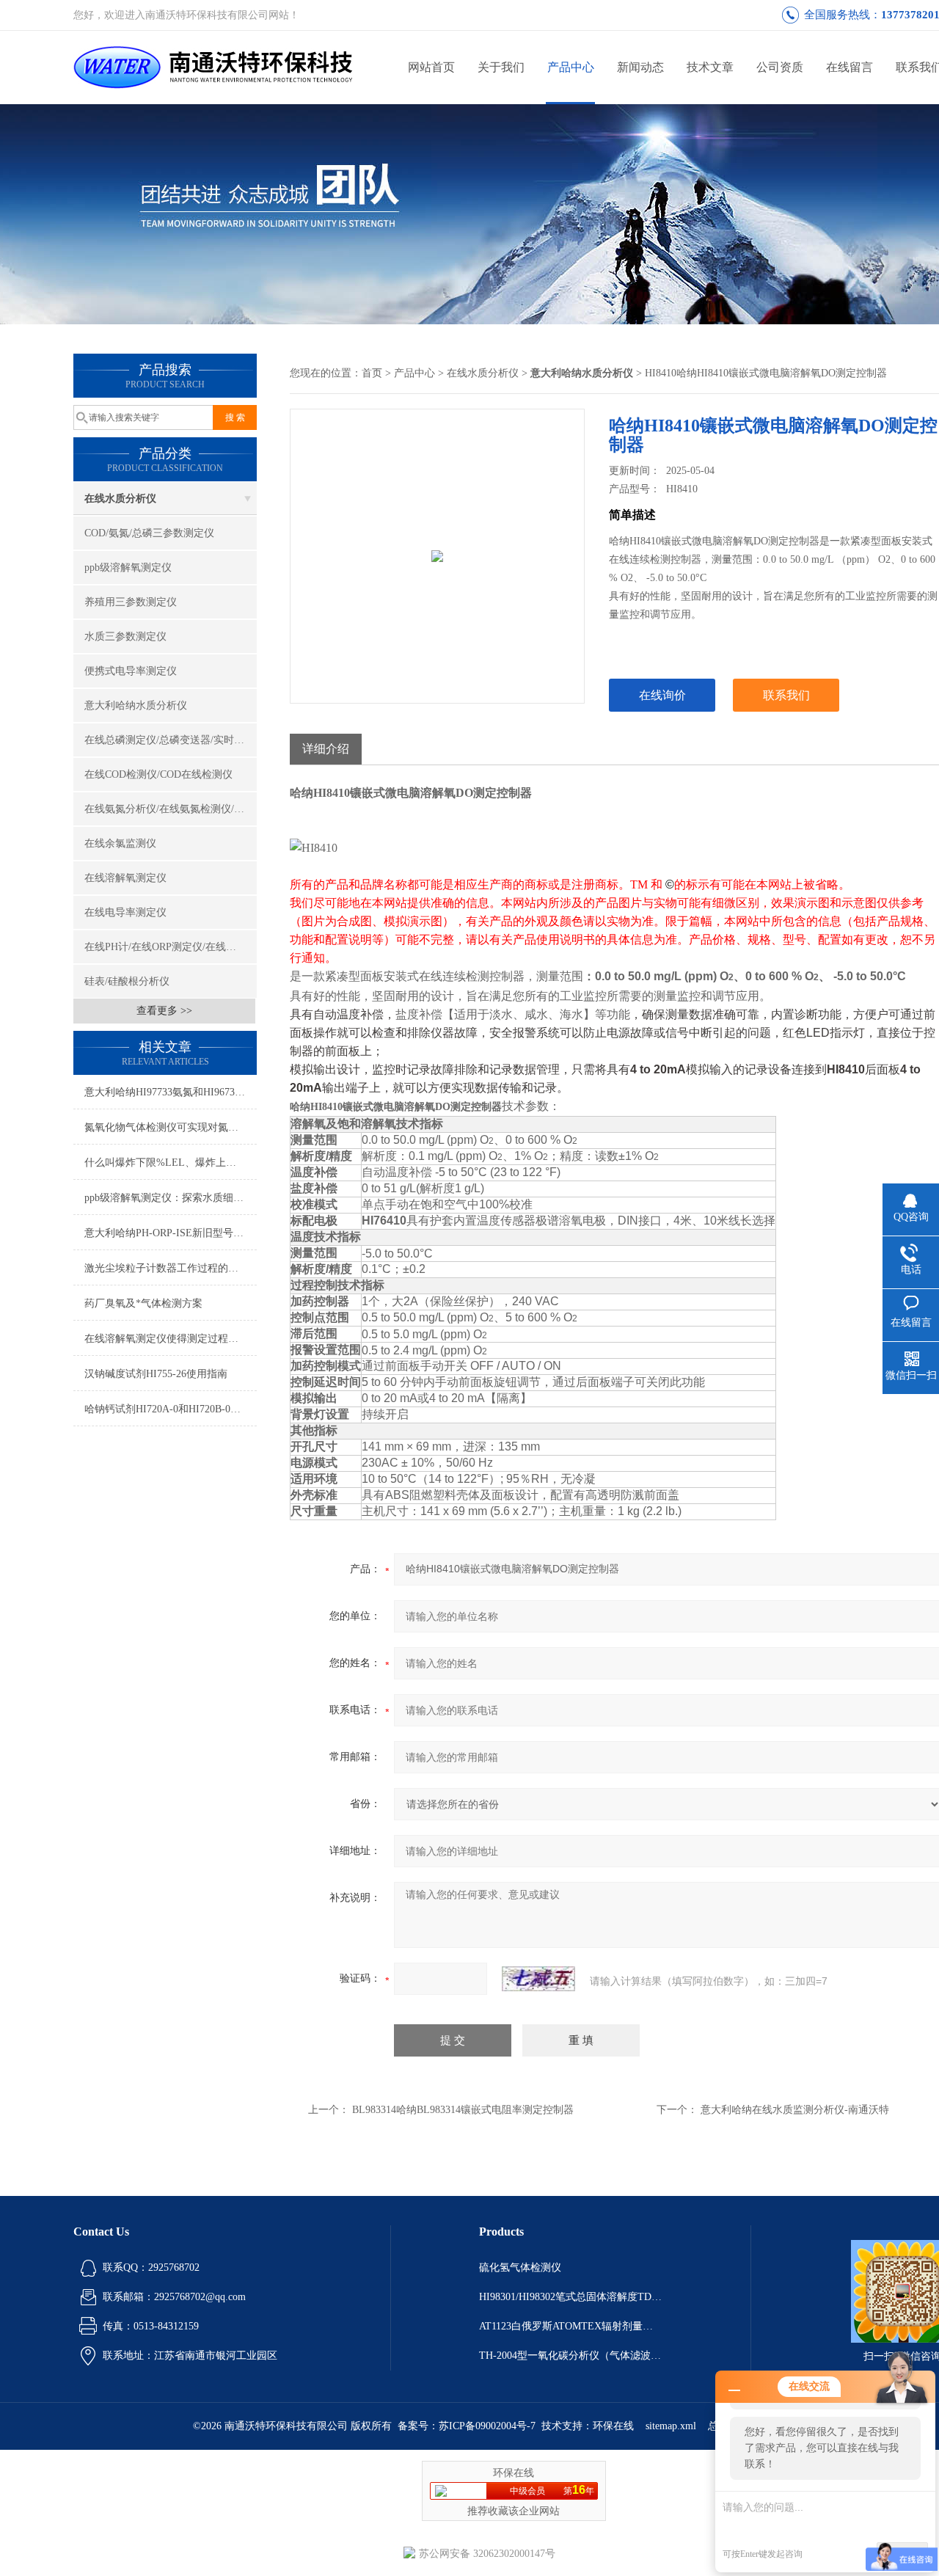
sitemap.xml (671, 2426)
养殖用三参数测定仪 (131, 602)
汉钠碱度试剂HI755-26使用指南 (156, 1374)
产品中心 (571, 67)
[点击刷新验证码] (538, 1979)
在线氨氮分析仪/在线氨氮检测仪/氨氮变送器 (171, 809)
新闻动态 (640, 67)
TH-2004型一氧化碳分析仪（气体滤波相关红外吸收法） (571, 2356)
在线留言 (850, 67)
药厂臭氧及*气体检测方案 (143, 1303)
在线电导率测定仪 (125, 912)
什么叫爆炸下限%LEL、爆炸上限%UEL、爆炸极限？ (171, 1163)
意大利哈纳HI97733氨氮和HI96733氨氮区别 (171, 1092)
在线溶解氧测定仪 (125, 878)
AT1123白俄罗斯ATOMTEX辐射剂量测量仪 (571, 2326)
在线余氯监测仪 (120, 843)
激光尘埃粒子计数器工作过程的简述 (167, 1268)
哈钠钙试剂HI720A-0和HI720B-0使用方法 (171, 1409)
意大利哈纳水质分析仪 (136, 705)
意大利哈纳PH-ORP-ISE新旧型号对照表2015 (171, 1233)
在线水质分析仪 (120, 499)
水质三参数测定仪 (125, 636)
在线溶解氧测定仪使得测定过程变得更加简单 (171, 1339)
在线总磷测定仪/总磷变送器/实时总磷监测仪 (171, 740)
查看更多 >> (164, 1011)
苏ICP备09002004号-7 (487, 2426)
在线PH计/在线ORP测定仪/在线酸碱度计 (171, 947)
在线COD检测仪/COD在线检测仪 (158, 774)
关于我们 (501, 67)
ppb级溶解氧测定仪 (128, 568)
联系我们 (786, 695)
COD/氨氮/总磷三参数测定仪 (149, 533)
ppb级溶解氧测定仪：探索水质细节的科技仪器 (171, 1198)
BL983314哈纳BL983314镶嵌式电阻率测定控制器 (463, 2110)
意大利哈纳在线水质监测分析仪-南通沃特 (795, 2110)
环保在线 (613, 2426)
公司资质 (780, 67)
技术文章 (710, 67)
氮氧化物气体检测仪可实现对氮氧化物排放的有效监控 (171, 1127)
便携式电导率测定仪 (131, 671)
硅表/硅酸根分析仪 (127, 981)
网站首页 (431, 67)
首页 (372, 373)
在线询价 (662, 695)
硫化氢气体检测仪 (520, 2267)
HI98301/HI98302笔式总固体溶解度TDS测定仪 (571, 2297)
